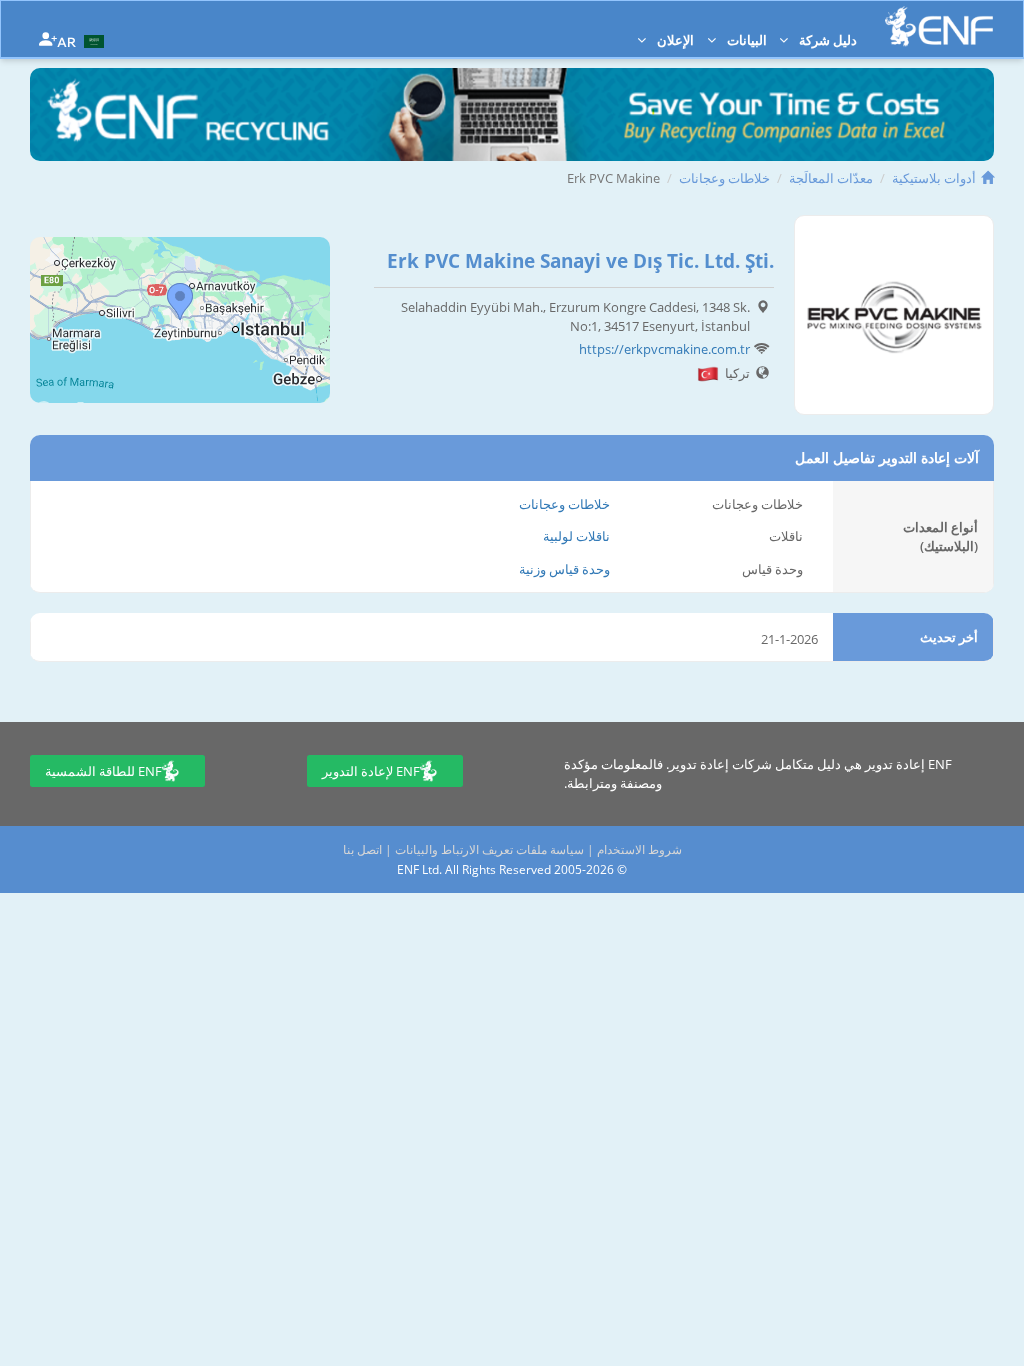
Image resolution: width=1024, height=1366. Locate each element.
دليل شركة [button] (826, 40)
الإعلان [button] (674, 40)
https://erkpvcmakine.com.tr (664, 349)
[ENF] (939, 26)
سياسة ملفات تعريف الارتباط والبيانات (489, 849)
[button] (83, 40)
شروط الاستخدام (639, 849)
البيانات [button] (745, 40)
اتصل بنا (362, 849)
